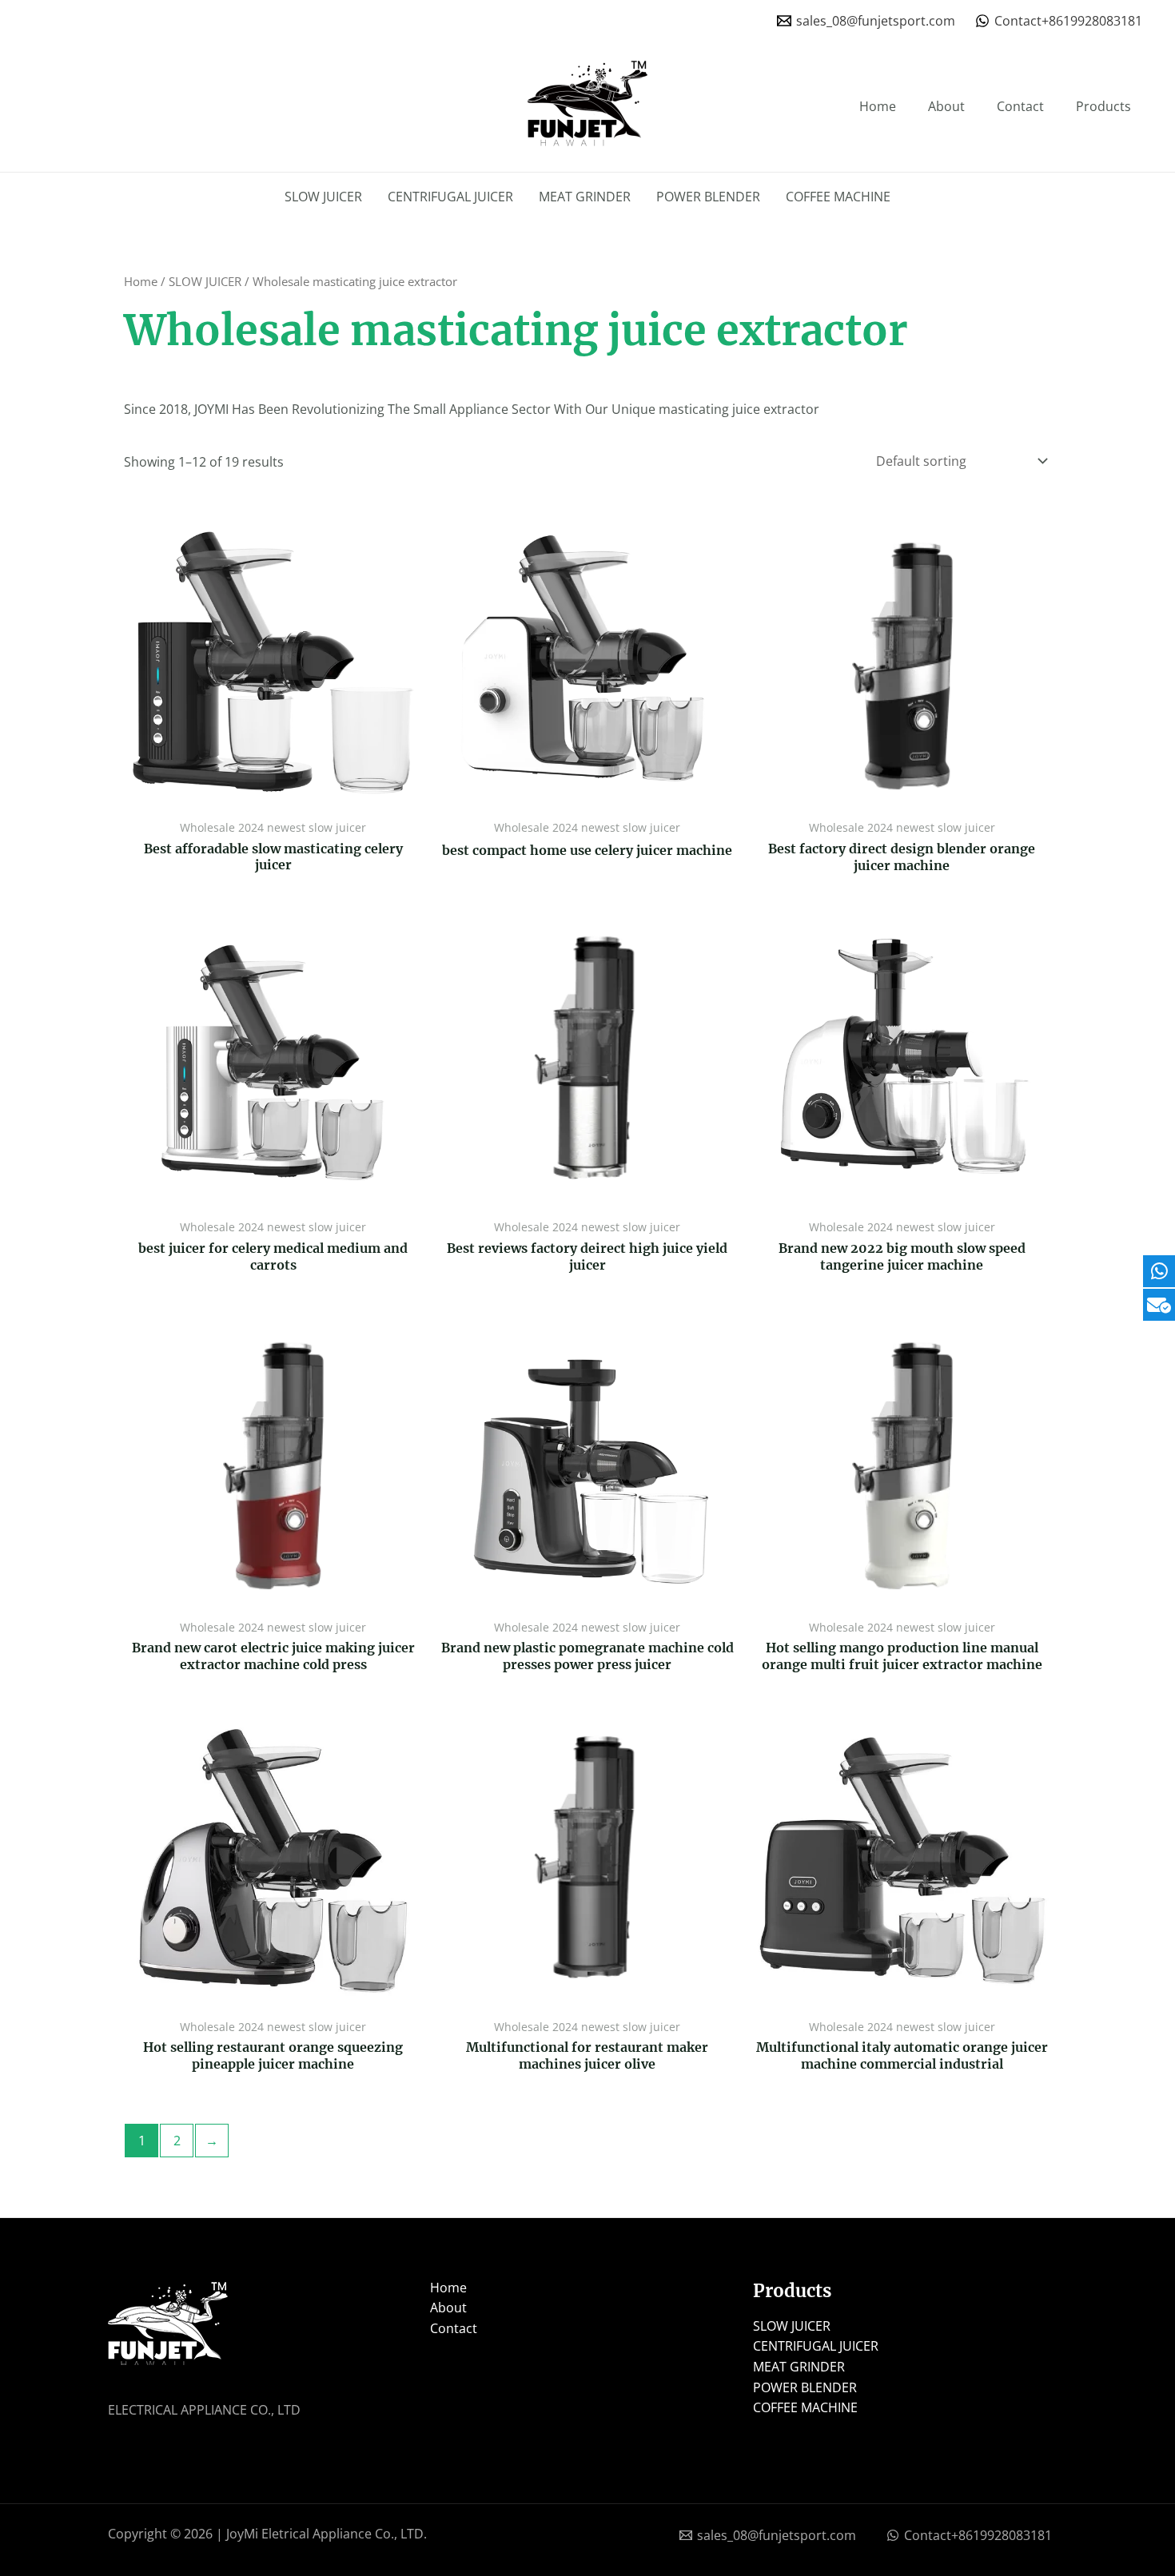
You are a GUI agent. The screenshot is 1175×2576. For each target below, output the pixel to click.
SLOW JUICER (323, 197)
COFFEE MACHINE (838, 197)
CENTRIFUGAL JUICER (450, 197)
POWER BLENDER (708, 197)
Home (878, 106)
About (946, 106)
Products (1103, 106)
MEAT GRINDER (585, 197)
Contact (1020, 106)
